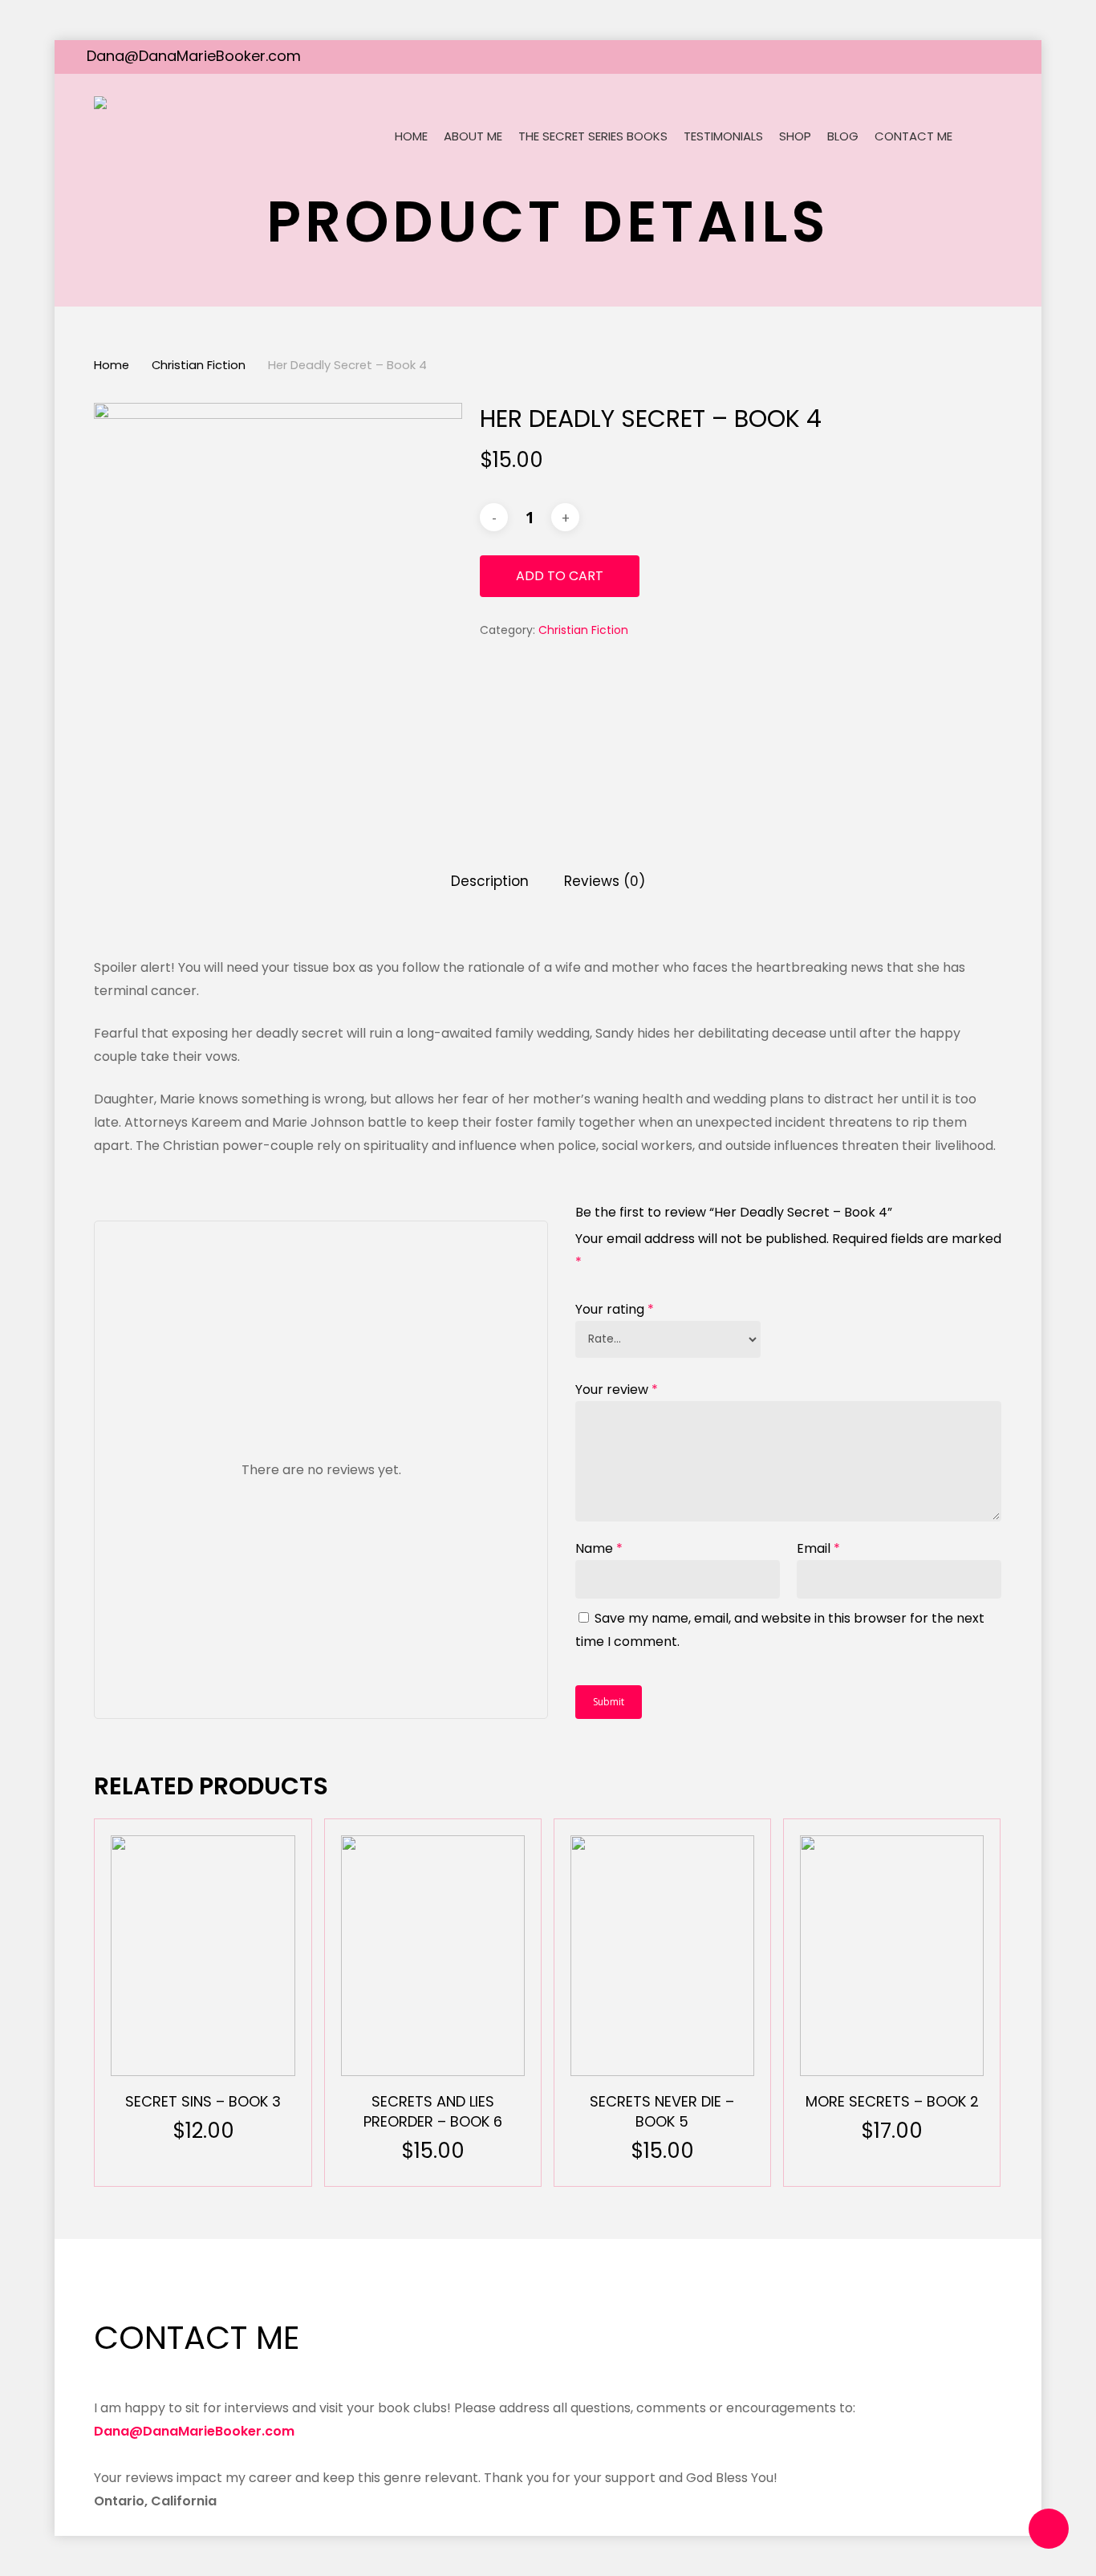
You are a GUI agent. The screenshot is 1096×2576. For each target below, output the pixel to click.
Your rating (615, 1309)
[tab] (490, 882)
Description (490, 881)
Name (599, 1548)
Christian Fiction (199, 365)
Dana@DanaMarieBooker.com (194, 56)
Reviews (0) (605, 881)
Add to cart (560, 576)
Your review (617, 1390)
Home (112, 365)
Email (818, 1548)
